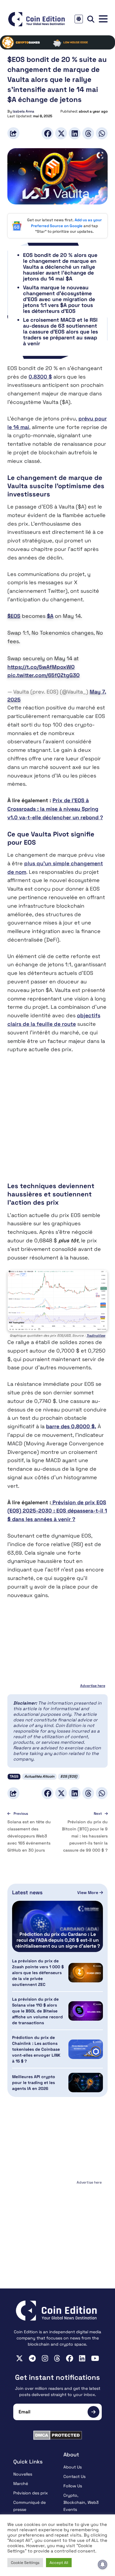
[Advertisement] (57, 1122)
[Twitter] (61, 133)
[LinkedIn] (75, 133)
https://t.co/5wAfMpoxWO (41, 667)
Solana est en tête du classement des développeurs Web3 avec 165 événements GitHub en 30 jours (29, 1836)
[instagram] (45, 2358)
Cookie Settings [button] (25, 2563)
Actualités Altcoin (39, 1776)
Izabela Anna (23, 111)
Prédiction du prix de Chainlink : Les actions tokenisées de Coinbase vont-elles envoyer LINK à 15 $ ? (36, 2049)
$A (50, 616)
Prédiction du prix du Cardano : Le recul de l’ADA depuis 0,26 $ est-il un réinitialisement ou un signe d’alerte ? (58, 1940)
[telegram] (32, 2358)
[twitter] (19, 2358)
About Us (73, 2467)
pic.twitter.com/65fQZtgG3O (43, 675)
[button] (103, 19)
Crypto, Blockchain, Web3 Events (81, 2502)
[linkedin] (82, 2358)
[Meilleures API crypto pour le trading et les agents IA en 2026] (86, 2083)
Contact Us (74, 2476)
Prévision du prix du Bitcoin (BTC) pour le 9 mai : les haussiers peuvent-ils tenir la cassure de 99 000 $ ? (85, 1836)
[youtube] (95, 2358)
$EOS (14, 616)
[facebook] (70, 2358)
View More (88, 1893)
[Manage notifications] (103, 2565)
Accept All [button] (59, 2563)
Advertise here (93, 1686)
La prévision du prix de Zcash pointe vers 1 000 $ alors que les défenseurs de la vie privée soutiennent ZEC (38, 1973)
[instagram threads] (57, 2358)
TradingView (96, 1335)
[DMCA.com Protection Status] (57, 2435)
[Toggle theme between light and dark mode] (79, 19)
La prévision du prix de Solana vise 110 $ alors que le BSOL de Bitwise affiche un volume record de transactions (37, 2011)
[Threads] (88, 133)
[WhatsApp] (102, 133)
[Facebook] (47, 133)
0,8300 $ (40, 377)
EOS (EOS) (69, 1776)
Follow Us (73, 2486)
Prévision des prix (31, 2493)
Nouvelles (23, 2474)
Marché (21, 2483)
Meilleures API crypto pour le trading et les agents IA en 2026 (34, 2083)
